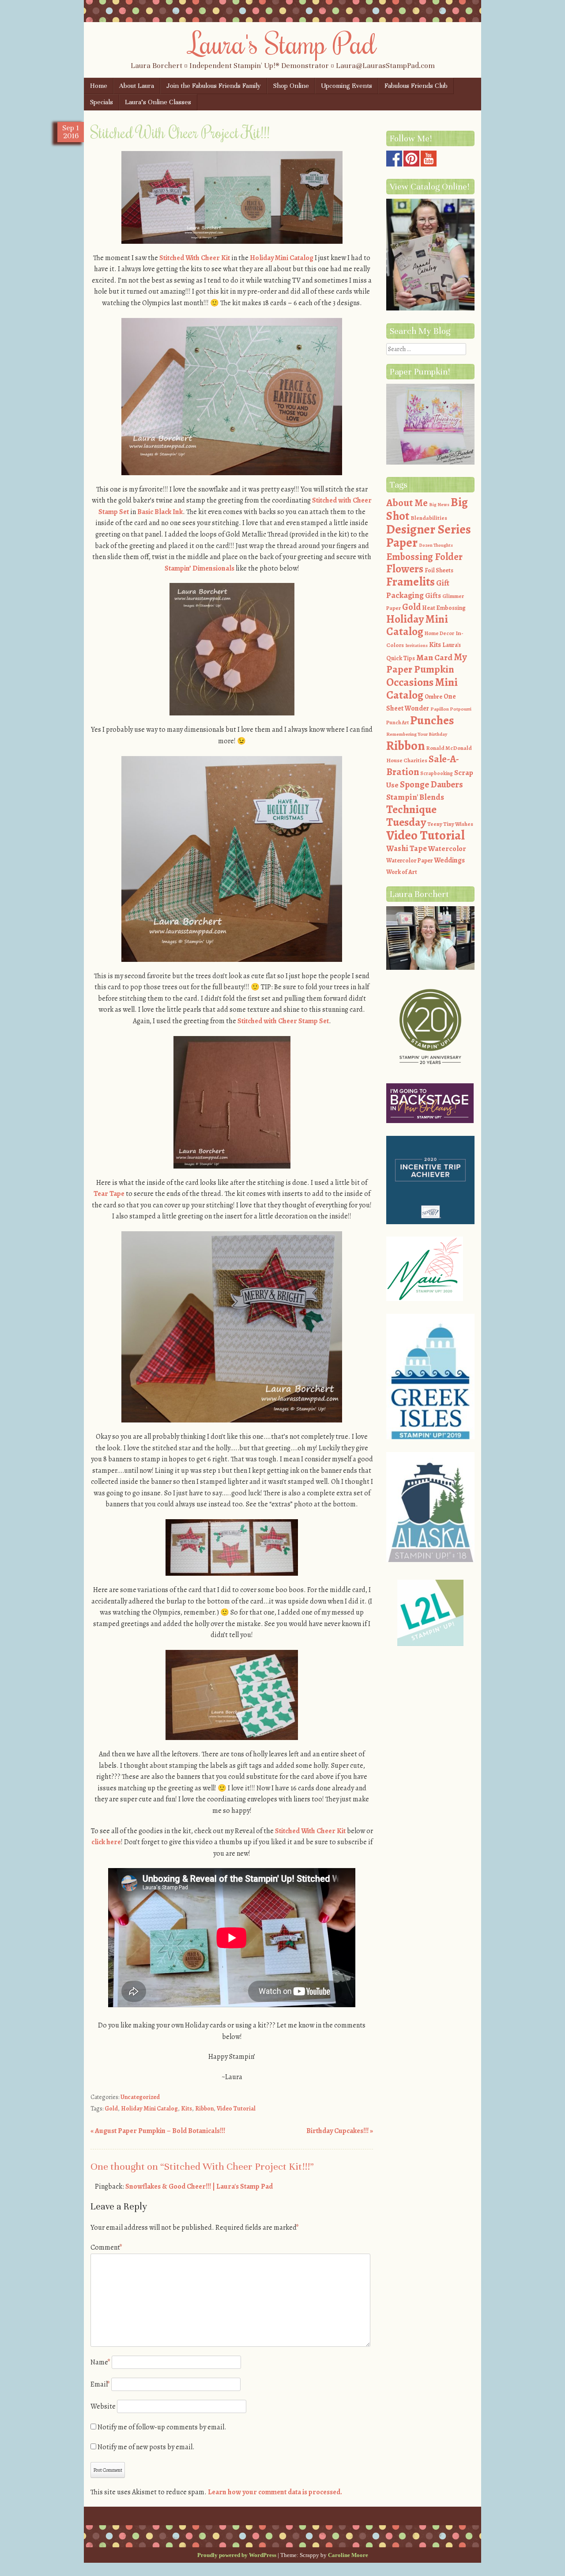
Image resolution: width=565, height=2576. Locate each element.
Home (99, 86)
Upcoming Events (347, 86)
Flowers (405, 569)
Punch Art (397, 722)
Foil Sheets (439, 570)
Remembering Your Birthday (417, 734)
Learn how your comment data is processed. (275, 2492)
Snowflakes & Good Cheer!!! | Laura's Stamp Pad (199, 2186)
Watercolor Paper (409, 861)
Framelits (411, 582)
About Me (407, 503)
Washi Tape (407, 848)
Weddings (449, 860)
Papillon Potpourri (451, 709)
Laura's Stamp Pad (283, 43)
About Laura (137, 86)
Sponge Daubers (431, 784)
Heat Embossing (444, 608)
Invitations (416, 645)
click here (106, 1842)
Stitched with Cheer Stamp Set (283, 1021)
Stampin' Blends (415, 797)
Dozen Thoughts (436, 545)
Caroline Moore (348, 2555)
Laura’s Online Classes (158, 102)
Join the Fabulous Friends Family (214, 86)
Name (100, 2362)
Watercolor (447, 849)
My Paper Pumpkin (427, 663)
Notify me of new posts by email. (146, 2447)
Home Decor (439, 633)
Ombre (433, 697)
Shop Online (291, 86)
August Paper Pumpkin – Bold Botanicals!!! (158, 2131)
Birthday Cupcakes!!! (340, 2131)
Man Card (434, 657)
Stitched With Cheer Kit (195, 258)
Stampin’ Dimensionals (200, 568)
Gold (111, 2109)
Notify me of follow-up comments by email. (162, 2427)
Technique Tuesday (411, 816)
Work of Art (402, 872)
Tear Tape (109, 1194)
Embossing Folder (424, 557)
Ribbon (204, 2109)
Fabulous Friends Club (416, 86)
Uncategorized (140, 2097)
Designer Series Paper (429, 536)
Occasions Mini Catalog (422, 689)
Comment (106, 2247)
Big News (439, 505)
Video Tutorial (236, 2109)
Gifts (433, 596)
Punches (432, 720)
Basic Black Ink (160, 512)
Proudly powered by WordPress (237, 2555)
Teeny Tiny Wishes (450, 824)
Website (103, 2406)
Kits (186, 2109)
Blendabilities (429, 518)
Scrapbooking (437, 773)
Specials (102, 102)
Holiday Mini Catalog (282, 258)
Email (100, 2384)
